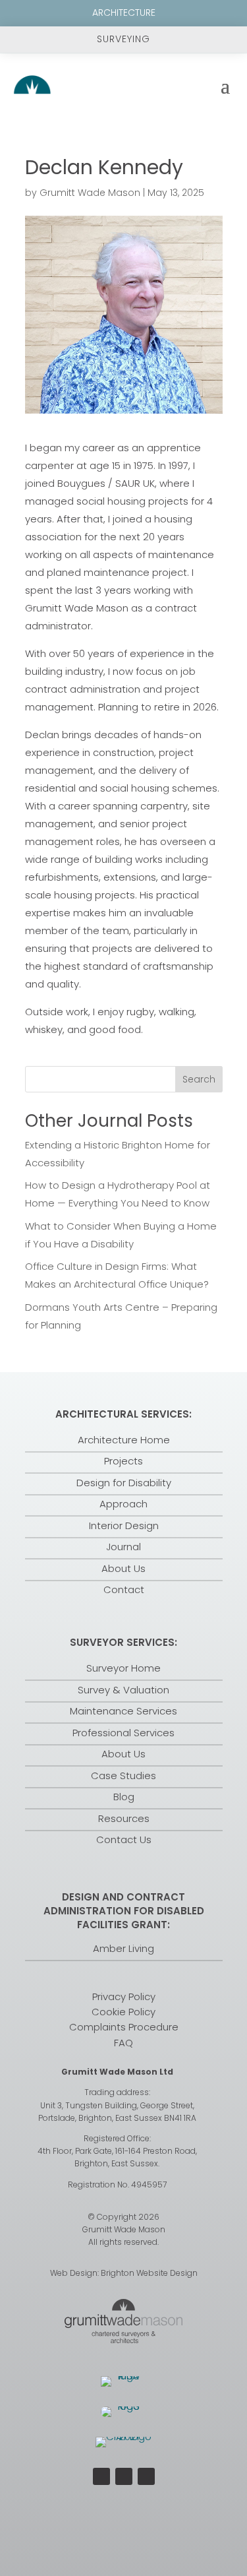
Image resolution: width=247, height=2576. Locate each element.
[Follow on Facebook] (101, 2476)
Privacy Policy (124, 1996)
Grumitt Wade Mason (90, 193)
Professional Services (123, 1733)
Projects (123, 1461)
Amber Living (123, 1948)
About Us (123, 1568)
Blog (124, 1797)
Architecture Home (124, 1440)
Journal (123, 1547)
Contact (124, 1589)
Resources (124, 1818)
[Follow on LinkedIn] (146, 2476)
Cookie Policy (123, 2012)
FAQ (123, 2043)
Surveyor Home (123, 1668)
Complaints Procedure (124, 2027)
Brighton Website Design (149, 2273)
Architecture (124, 13)
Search (199, 1079)
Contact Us (124, 1839)
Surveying (123, 39)
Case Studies (123, 1775)
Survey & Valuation (123, 1690)
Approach (123, 1504)
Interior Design (124, 1525)
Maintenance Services (123, 1711)
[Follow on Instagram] (124, 2476)
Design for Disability (124, 1483)
